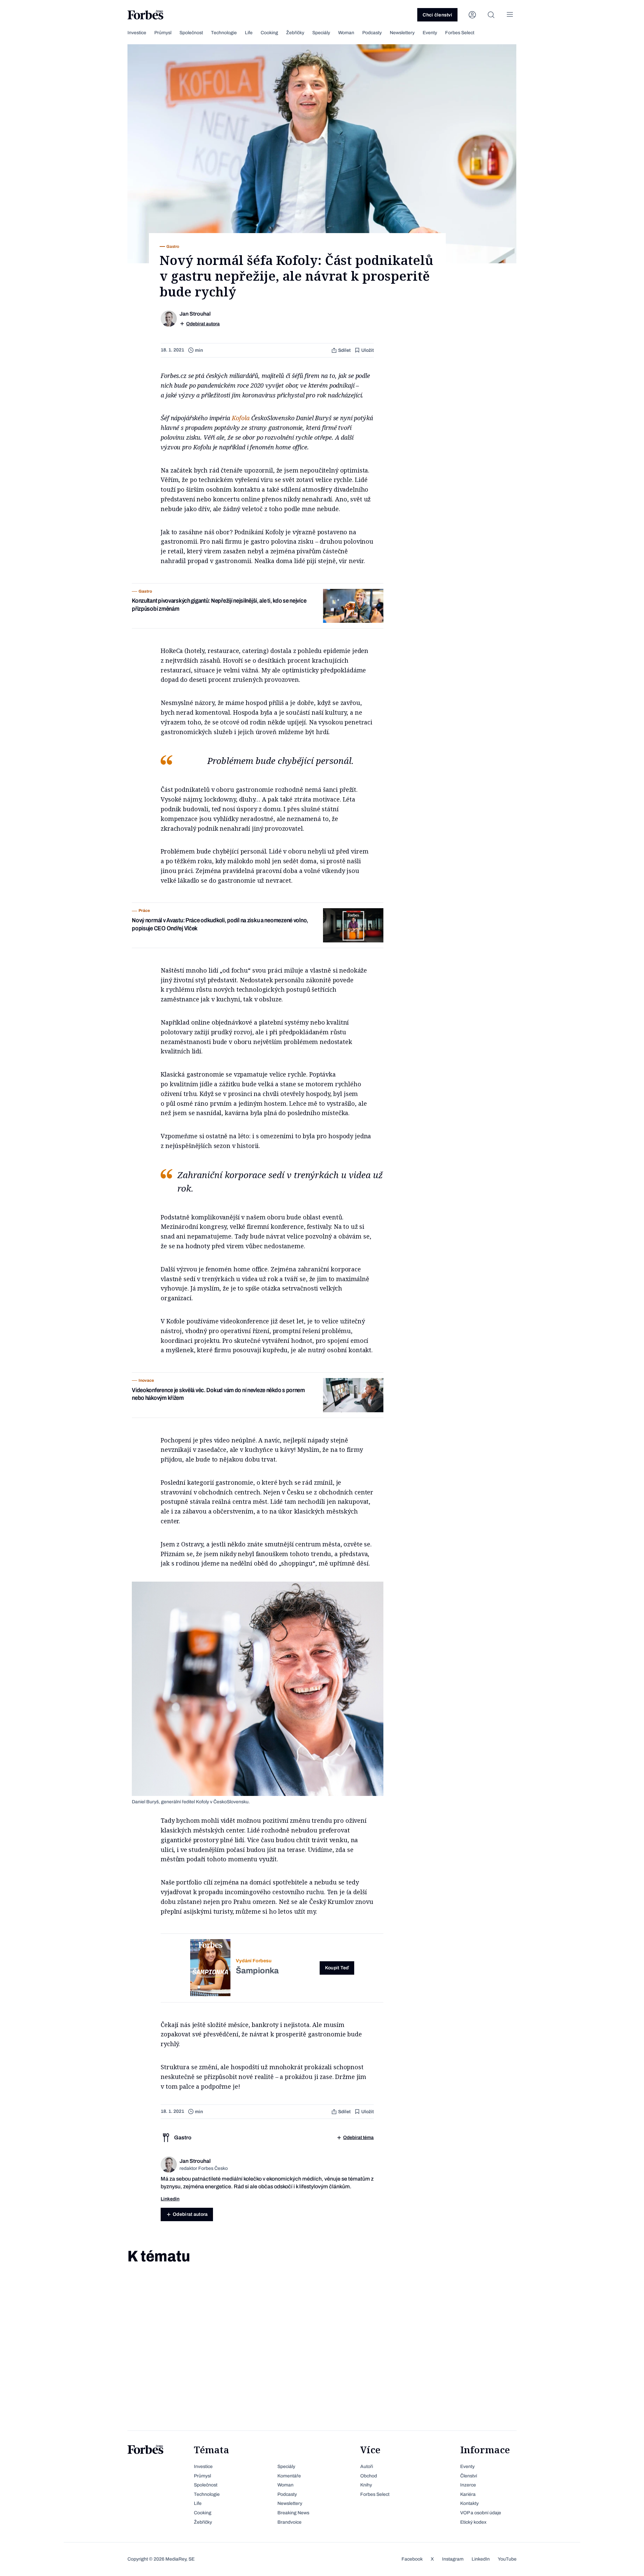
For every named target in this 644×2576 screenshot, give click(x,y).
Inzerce (468, 2485)
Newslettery (402, 33)
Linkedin (170, 2199)
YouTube (507, 2559)
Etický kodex (473, 2522)
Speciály (321, 33)
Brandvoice (289, 2522)
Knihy (366, 2485)
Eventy (430, 33)
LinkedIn (481, 2559)
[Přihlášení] (472, 15)
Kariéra (468, 2494)
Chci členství (437, 15)
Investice (137, 33)
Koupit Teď (337, 1968)
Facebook (412, 2559)
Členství (469, 2476)
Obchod (369, 2476)
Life (249, 33)
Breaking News (293, 2513)
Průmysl (163, 33)
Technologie (224, 33)
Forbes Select (460, 33)
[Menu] (510, 15)
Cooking (269, 33)
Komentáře (289, 2476)
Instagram (453, 2559)
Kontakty (469, 2503)
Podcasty (372, 33)
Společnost (191, 33)
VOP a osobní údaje (481, 2513)
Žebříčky (295, 33)
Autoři (367, 2467)
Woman (346, 33)
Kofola (241, 418)
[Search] (491, 15)
